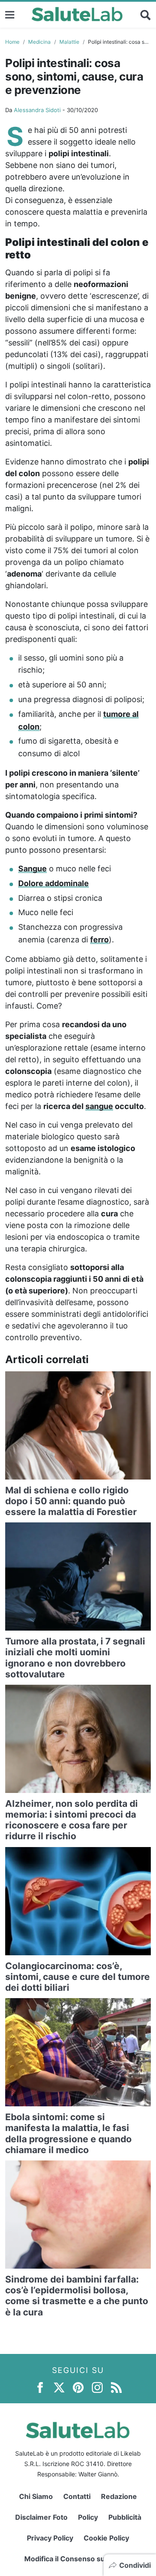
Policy (88, 2517)
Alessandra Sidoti (37, 110)
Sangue (32, 869)
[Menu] (10, 15)
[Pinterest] (78, 2387)
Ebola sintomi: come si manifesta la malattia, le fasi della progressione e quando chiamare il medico (68, 2133)
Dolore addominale (54, 883)
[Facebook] (40, 2387)
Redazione (119, 2496)
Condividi (135, 2565)
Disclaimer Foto (41, 2517)
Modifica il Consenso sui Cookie (78, 2559)
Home (12, 42)
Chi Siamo (36, 2496)
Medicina (39, 42)
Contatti (77, 2496)
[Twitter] (59, 2387)
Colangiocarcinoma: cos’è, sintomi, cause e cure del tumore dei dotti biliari (78, 1977)
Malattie (69, 42)
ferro (99, 940)
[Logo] (77, 15)
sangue (99, 1106)
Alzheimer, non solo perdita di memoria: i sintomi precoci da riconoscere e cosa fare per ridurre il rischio (71, 1820)
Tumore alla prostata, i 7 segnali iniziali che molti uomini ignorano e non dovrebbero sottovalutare (75, 1658)
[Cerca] (146, 15)
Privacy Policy (50, 2538)
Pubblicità (125, 2517)
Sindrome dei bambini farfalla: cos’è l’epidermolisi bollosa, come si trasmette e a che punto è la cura (77, 2296)
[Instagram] (97, 2387)
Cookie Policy (106, 2538)
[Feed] (116, 2387)
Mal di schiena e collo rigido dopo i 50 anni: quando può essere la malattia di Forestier (71, 1501)
